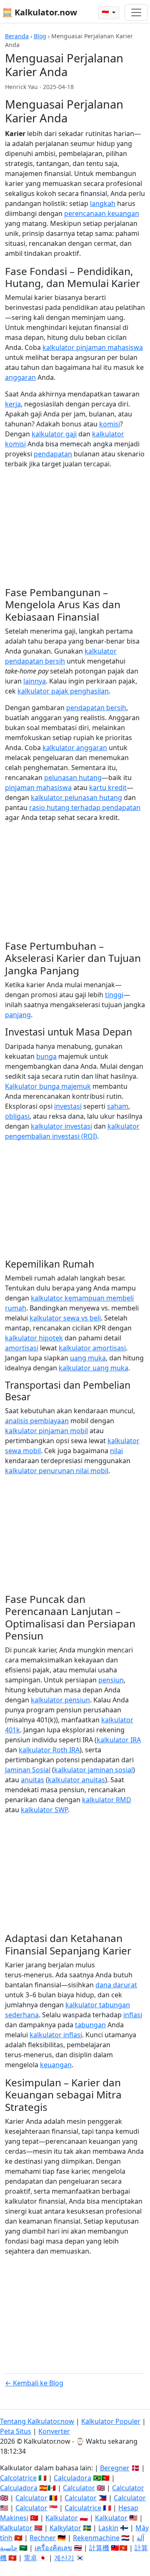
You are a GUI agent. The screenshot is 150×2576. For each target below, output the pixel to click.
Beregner (115, 2468)
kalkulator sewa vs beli (65, 1318)
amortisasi (22, 1348)
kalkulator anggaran (75, 748)
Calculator (79, 2488)
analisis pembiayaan (37, 1421)
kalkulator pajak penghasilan (63, 691)
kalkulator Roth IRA (49, 1750)
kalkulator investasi (61, 1126)
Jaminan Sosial (28, 1770)
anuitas (32, 1780)
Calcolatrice (18, 2478)
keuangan (56, 2065)
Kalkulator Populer (111, 2421)
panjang (18, 1015)
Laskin (108, 2528)
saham (118, 1106)
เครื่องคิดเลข (53, 2548)
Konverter (54, 2431)
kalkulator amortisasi (92, 1348)
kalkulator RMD (107, 1800)
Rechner (43, 2538)
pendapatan (53, 454)
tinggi (114, 995)
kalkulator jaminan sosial (94, 1770)
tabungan (90, 2025)
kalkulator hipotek (34, 1338)
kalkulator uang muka (94, 1368)
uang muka (88, 1358)
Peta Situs (16, 2431)
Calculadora (72, 2478)
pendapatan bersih (96, 708)
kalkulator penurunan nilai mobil (57, 1471)
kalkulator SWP (44, 1810)
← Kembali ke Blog (34, 2383)
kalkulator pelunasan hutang (76, 798)
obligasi (17, 1116)
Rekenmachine (96, 2538)
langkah (103, 203)
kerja (13, 404)
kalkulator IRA (119, 1740)
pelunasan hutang (73, 778)
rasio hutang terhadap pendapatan (85, 807)
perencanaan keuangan (102, 213)
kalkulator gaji (54, 434)
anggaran (20, 377)
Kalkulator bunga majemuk (48, 1086)
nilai (116, 1451)
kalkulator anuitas (76, 1780)
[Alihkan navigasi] (136, 12)
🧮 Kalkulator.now (40, 12)
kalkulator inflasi (56, 2035)
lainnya (35, 681)
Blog (40, 36)
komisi (110, 424)
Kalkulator (62, 2518)
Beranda (17, 36)
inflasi (133, 2015)
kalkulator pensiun (60, 1700)
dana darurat (116, 1985)
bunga (46, 1056)
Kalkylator (65, 2528)
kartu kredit (108, 788)
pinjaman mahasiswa (38, 788)
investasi (68, 1106)
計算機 (99, 2548)
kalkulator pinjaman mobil (46, 1431)
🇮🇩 (106, 13)
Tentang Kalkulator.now (37, 2421)
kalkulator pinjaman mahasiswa (93, 347)
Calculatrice (83, 2508)
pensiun (111, 1680)
